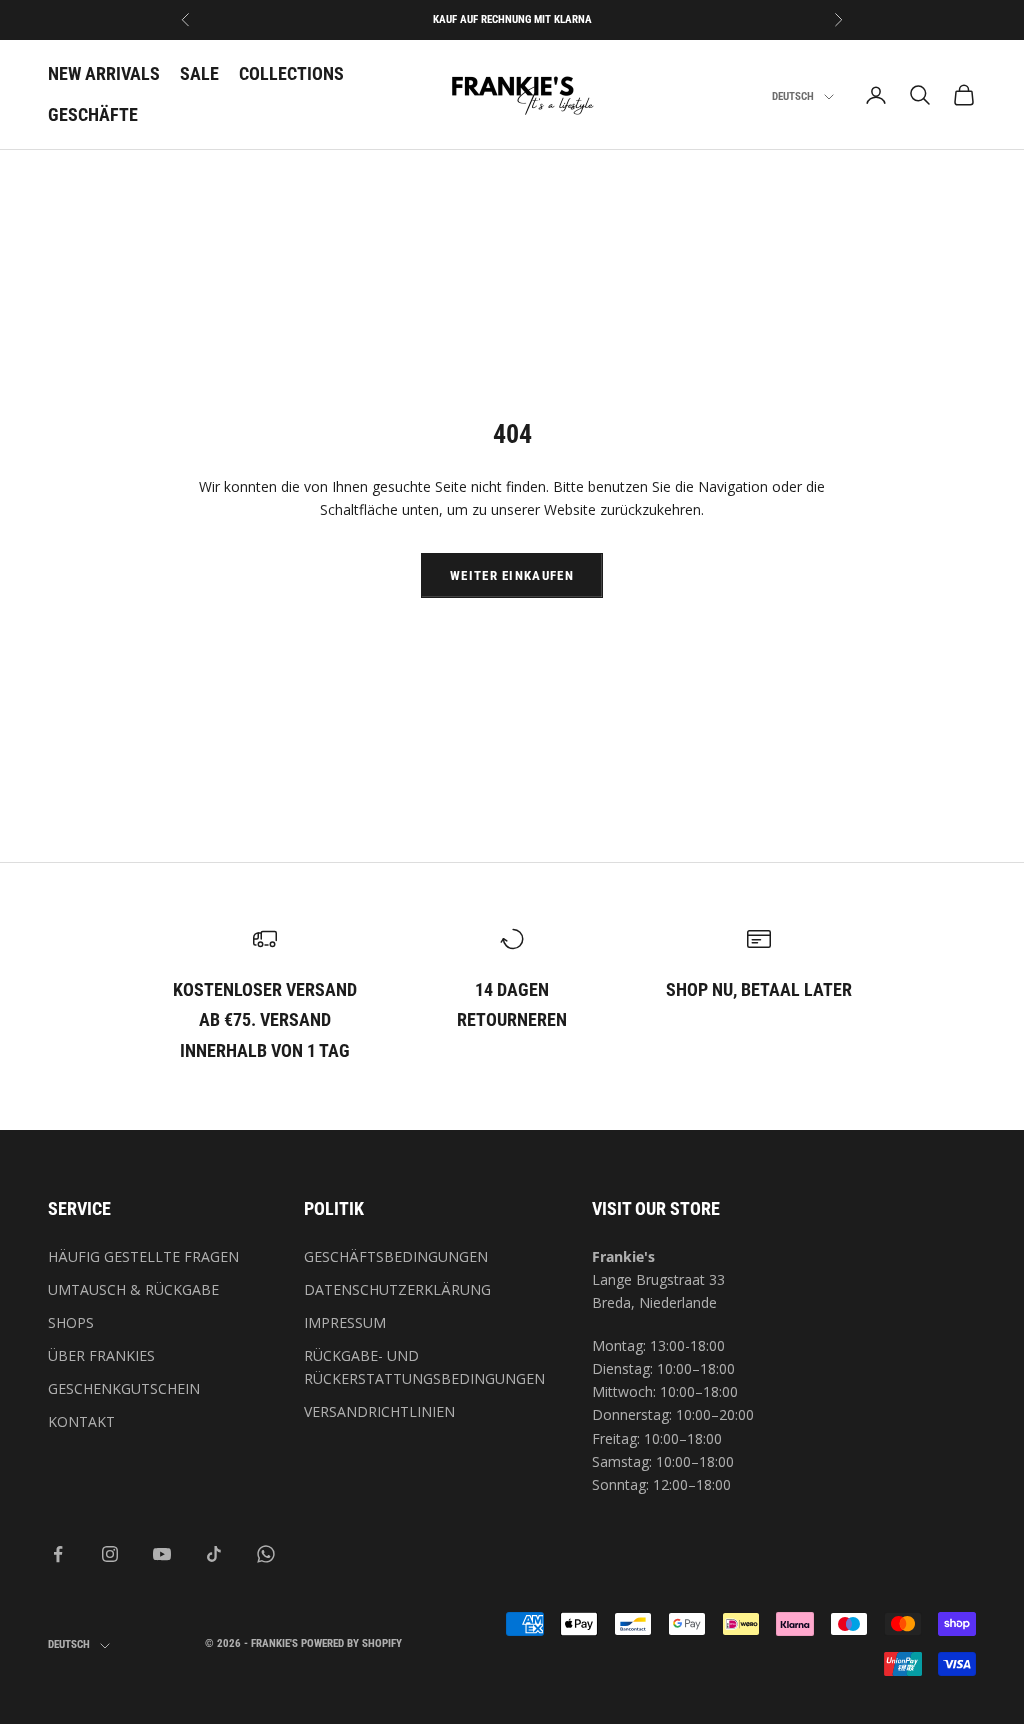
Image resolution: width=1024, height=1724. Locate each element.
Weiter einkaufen (512, 575)
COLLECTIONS (291, 73)
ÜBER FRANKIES (101, 1355)
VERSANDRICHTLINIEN (379, 1411)
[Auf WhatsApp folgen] (266, 1554)
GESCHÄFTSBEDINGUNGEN (396, 1256)
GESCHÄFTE (93, 114)
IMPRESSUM (345, 1322)
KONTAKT (81, 1421)
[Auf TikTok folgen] (214, 1554)
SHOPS (71, 1322)
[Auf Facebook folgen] (58, 1554)
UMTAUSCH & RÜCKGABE (133, 1289)
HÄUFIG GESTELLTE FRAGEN (143, 1256)
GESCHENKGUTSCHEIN (124, 1388)
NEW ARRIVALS (104, 73)
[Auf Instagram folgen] (110, 1554)
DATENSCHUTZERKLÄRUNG (397, 1289)
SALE (199, 73)
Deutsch (793, 96)
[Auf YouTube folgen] (162, 1554)
